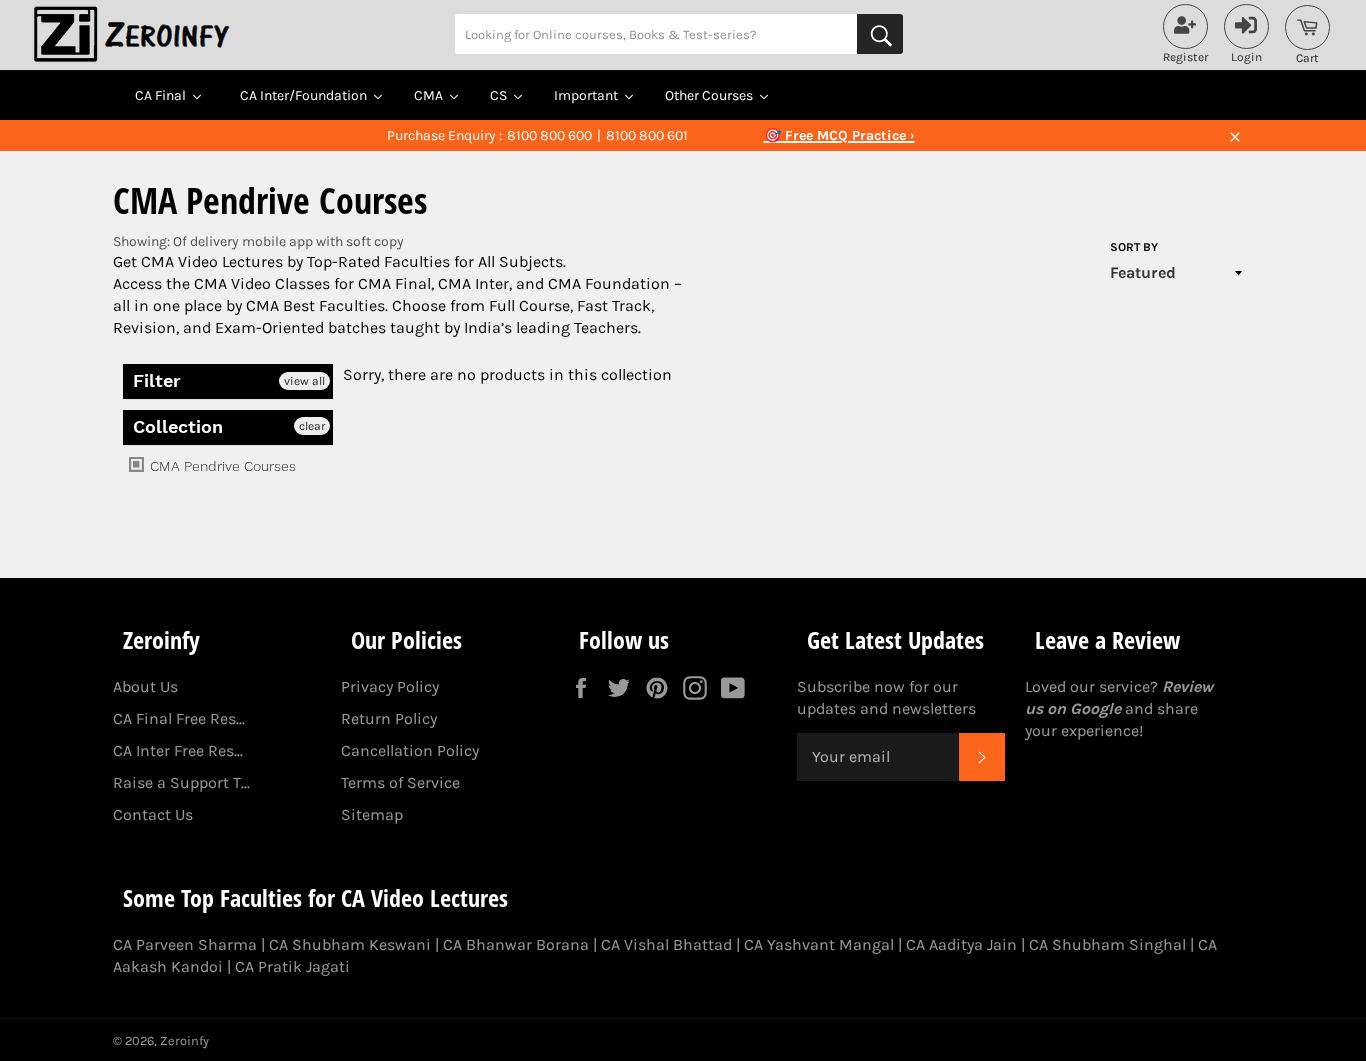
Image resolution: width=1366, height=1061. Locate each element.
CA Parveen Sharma (185, 944)
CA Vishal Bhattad (666, 944)
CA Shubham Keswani (350, 944)
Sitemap (372, 814)
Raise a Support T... (181, 782)
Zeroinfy (184, 1040)
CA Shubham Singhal (1107, 944)
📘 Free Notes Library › (839, 135)
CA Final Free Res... (179, 718)
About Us (145, 686)
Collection (178, 426)
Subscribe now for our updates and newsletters (886, 697)
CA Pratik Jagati (292, 966)
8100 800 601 (647, 135)
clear (312, 426)
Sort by (1134, 247)
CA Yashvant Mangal (819, 944)
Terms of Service (400, 782)
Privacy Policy (390, 686)
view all (304, 381)
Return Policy (389, 718)
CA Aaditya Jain (961, 944)
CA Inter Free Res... (178, 750)
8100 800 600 (549, 135)
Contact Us (153, 814)
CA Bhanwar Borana (516, 944)
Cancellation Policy (410, 750)
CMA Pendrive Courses (221, 466)
